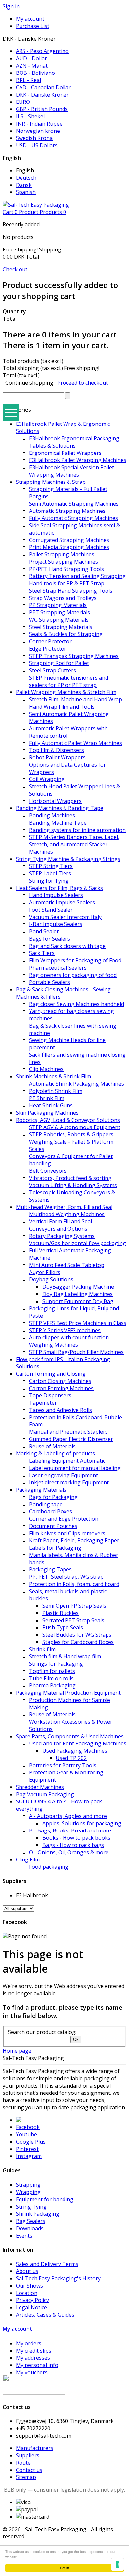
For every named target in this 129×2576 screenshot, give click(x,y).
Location (27, 2293)
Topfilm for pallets (52, 1671)
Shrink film (42, 1649)
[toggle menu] (11, 413)
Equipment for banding (45, 2199)
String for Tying (49, 881)
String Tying (31, 2207)
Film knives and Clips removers (67, 1533)
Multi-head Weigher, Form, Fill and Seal (64, 1207)
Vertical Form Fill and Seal (61, 1221)
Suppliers (28, 2455)
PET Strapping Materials (60, 612)
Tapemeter (43, 1403)
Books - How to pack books (76, 1838)
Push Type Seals (63, 1627)
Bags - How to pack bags (73, 1845)
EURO (23, 102)
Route (23, 2463)
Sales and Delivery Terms (47, 2264)
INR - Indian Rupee (39, 124)
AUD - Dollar (31, 58)
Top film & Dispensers (57, 750)
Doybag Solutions (51, 1279)
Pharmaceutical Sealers (58, 968)
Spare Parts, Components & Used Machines (70, 1736)
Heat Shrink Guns (51, 1105)
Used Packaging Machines (75, 1751)
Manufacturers (35, 2448)
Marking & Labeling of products (55, 1453)
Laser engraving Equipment (64, 1475)
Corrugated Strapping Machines (69, 540)
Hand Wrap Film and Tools (62, 707)
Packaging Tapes (50, 1569)
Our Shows (29, 2286)
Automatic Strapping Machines (67, 511)
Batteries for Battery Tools (63, 1765)
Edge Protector (48, 649)
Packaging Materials (41, 1490)
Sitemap (26, 2477)
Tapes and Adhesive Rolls (61, 1410)
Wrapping (28, 2192)
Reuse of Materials (52, 1446)
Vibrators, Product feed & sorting (70, 1178)
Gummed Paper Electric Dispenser (71, 1439)
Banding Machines (52, 815)
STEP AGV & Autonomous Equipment (75, 1127)
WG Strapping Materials (59, 620)
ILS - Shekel (30, 116)
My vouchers (32, 2372)
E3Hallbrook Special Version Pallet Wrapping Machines (72, 471)
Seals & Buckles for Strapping (66, 634)
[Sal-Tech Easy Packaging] (36, 205)
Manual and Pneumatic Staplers (68, 1432)
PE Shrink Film (47, 1098)
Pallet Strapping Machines (62, 554)
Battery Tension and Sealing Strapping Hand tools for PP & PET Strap (77, 580)
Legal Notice (31, 2307)
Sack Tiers (42, 953)
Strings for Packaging (56, 1664)
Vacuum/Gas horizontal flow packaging (78, 1243)
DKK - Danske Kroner (42, 95)
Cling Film (28, 1859)
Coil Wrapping (47, 779)
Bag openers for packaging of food (73, 975)
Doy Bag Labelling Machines (78, 1294)
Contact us (29, 2470)
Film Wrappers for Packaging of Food (75, 960)
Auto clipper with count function (69, 1337)
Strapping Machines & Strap (51, 482)
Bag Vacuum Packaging (45, 1794)
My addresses (33, 2358)
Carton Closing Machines (60, 1381)
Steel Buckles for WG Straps (77, 1635)
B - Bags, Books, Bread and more (70, 1830)
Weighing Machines (54, 1345)
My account (18, 2329)
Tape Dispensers (50, 1395)
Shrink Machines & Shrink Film (53, 1076)
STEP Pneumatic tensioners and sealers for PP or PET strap (69, 681)
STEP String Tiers (51, 866)
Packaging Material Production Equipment (68, 1693)
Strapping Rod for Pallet (59, 663)
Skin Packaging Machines (47, 1113)
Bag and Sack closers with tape (67, 946)
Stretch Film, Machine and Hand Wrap (76, 699)
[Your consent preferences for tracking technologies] (117, 2564)
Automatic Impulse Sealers (62, 902)
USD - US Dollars (37, 145)
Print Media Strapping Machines (69, 547)
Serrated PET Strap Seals (73, 1620)
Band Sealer (44, 931)
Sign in (11, 6)
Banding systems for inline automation (77, 830)
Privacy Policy (32, 2300)
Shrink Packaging (38, 2214)
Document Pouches (53, 1526)
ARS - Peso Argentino (42, 51)
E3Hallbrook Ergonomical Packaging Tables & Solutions (74, 442)
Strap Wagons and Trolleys (63, 598)
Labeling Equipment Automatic (67, 1461)
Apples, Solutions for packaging (82, 1823)
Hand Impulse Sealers (56, 895)
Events (24, 2236)
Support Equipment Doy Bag (78, 1301)
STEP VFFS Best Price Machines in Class (78, 1323)
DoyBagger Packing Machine (78, 1287)
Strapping (28, 2185)
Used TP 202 (71, 1758)
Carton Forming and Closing (51, 1374)
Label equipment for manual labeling (75, 1468)
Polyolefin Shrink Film (56, 1091)
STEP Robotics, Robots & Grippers (71, 1134)
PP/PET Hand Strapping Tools (66, 569)
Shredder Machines (40, 1787)
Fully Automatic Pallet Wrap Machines (76, 743)
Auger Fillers (45, 1272)
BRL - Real (28, 80)
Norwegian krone (38, 131)
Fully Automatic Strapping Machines (74, 518)
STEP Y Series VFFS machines (65, 1330)
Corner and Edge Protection (64, 1519)
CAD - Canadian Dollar (43, 87)
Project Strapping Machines (64, 562)
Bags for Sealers (50, 939)
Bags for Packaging (53, 1497)
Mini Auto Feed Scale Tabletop (67, 1265)
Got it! (64, 2568)
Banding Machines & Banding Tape (60, 808)
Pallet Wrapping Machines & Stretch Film (66, 692)
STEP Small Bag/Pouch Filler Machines (76, 1352)
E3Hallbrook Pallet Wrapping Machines (78, 460)
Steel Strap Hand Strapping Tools (71, 591)
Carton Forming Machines (61, 1388)
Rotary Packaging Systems (62, 1236)
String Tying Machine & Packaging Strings (68, 859)
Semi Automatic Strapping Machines (74, 504)
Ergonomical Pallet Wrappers (65, 453)
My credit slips (34, 2351)
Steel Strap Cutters (53, 670)
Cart (34, 212)
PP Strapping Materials (58, 605)
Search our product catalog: (42, 2032)
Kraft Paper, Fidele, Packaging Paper (74, 1540)
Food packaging (49, 1867)
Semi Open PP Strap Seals (74, 1606)
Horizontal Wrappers (55, 801)
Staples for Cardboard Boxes (78, 1642)
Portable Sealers (50, 982)
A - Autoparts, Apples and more (68, 1816)
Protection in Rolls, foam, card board (74, 1584)
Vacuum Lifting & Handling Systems (73, 1185)
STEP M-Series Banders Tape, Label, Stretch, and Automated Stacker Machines (74, 844)
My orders (29, 2343)
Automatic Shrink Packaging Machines (77, 1084)
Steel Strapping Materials (61, 627)
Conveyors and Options (58, 1229)
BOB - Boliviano (35, 73)
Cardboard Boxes (51, 1511)
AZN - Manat (32, 66)
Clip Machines (46, 1069)
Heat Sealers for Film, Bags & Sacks (59, 888)
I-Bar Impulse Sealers (56, 924)
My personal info (37, 2365)
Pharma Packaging (52, 1685)
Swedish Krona (34, 138)
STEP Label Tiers (50, 873)
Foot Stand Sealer (51, 910)
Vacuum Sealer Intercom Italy (65, 917)
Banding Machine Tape (58, 823)
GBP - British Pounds (42, 109)
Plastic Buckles (61, 1613)
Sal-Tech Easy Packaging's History (58, 2278)
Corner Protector (50, 641)
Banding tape (46, 1504)
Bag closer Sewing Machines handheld (77, 1004)
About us (27, 2271)
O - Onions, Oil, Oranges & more (69, 1852)
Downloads (30, 2228)
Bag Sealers (31, 2221)
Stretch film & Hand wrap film (65, 1656)
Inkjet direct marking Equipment (69, 1482)
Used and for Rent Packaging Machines (78, 1743)
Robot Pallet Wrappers (57, 757)
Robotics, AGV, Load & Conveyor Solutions (68, 1120)
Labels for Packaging (55, 1548)
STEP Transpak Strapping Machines (74, 656)
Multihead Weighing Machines (67, 1214)
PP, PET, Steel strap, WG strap (66, 1577)
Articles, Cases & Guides (45, 2315)
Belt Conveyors (48, 1171)
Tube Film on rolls (51, 1678)
